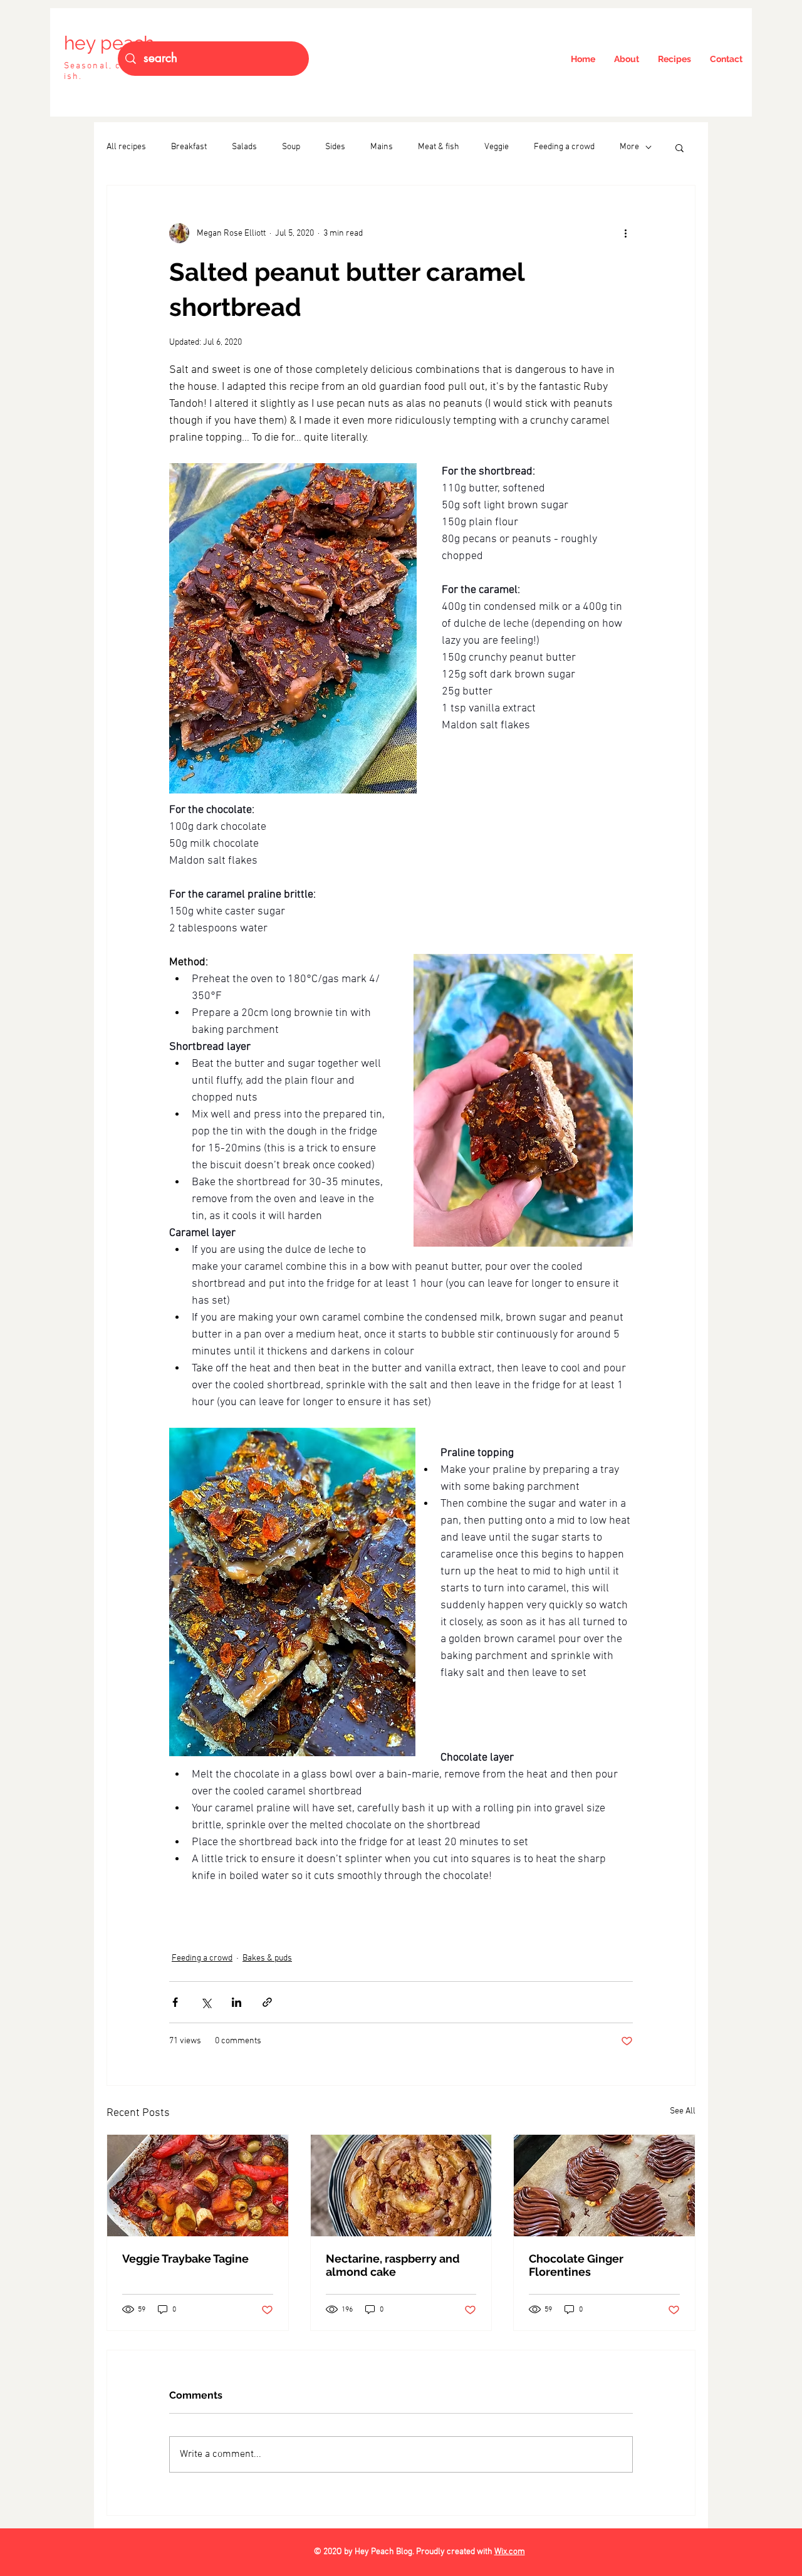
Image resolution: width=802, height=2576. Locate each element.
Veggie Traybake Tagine (185, 2259)
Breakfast (189, 147)
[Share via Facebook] (175, 2002)
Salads (244, 147)
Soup (291, 147)
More (629, 147)
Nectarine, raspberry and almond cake (393, 2265)
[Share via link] (267, 2002)
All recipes (126, 147)
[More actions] (625, 233)
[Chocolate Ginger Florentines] (604, 2186)
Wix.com (510, 2552)
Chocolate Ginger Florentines (576, 2265)
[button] (680, 147)
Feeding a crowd (564, 147)
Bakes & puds (267, 1958)
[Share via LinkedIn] (237, 2002)
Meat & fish (439, 147)
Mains (382, 147)
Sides (335, 147)
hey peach (109, 43)
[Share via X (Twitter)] (206, 2002)
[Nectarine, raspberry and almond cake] (401, 2186)
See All (683, 2111)
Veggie (497, 147)
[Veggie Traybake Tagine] (198, 2186)
